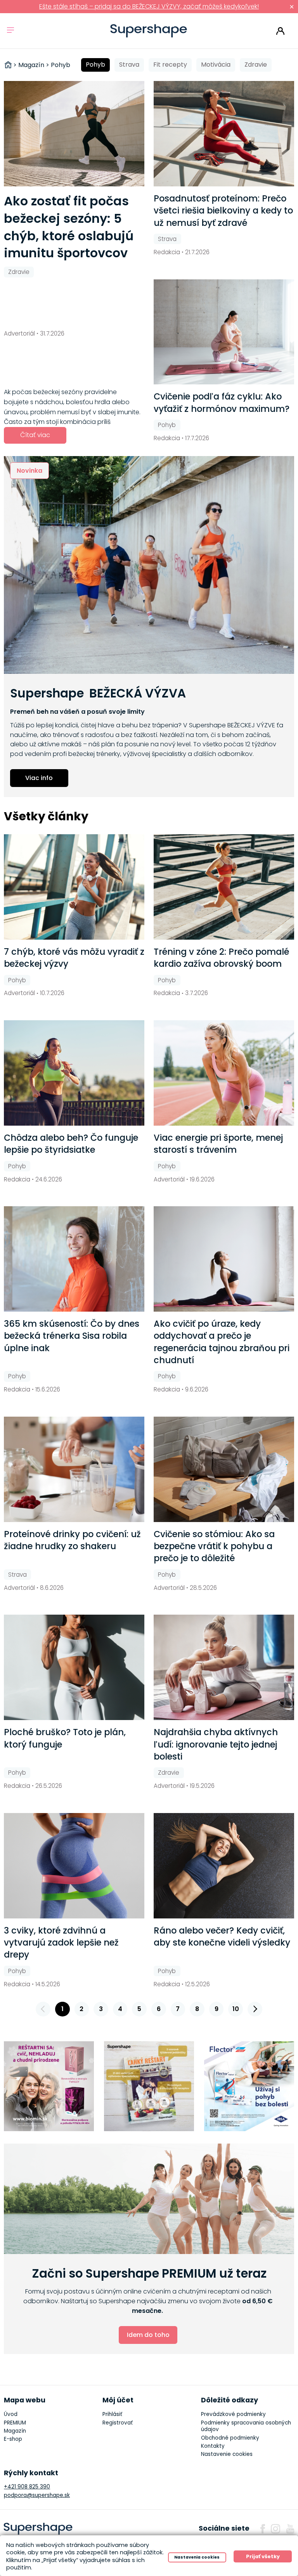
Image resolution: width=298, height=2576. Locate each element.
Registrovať (118, 2423)
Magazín (15, 2431)
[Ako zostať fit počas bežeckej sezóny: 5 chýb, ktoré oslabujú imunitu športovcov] (74, 134)
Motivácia (216, 65)
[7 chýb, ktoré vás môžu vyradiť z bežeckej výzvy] (74, 887)
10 (236, 2009)
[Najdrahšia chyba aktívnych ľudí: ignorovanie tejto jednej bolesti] (224, 1667)
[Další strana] (255, 2009)
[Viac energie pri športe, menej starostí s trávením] (224, 1073)
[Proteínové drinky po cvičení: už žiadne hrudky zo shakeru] (74, 1469)
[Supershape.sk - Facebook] (263, 2529)
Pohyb (95, 65)
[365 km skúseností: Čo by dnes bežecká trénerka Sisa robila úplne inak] (74, 1259)
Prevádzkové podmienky (233, 2414)
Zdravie (256, 65)
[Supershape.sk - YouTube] (290, 2529)
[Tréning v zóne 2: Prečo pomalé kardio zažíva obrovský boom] (224, 887)
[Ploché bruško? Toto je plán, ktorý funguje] (74, 1667)
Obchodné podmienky (230, 2438)
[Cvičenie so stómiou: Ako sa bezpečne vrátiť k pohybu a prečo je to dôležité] (224, 1469)
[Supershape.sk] (149, 31)
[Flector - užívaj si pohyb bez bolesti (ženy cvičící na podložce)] (249, 2086)
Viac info (39, 778)
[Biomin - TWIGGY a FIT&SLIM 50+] (49, 2086)
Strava (129, 65)
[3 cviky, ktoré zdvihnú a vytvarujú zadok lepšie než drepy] (74, 1866)
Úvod (11, 2414)
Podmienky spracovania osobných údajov (246, 2426)
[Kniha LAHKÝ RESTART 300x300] (149, 2086)
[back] (43, 2009)
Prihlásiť (280, 31)
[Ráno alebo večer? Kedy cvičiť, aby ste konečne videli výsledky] (224, 1866)
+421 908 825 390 (27, 2487)
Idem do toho (148, 2335)
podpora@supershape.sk (37, 2495)
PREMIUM (15, 2423)
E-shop (13, 2439)
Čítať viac (35, 435)
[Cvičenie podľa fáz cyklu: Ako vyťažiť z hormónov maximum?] (224, 332)
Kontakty (213, 2446)
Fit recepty (170, 65)
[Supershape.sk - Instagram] (275, 2529)
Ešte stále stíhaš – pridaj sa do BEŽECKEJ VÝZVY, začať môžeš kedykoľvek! (149, 6)
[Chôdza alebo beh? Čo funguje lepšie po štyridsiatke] (74, 1073)
